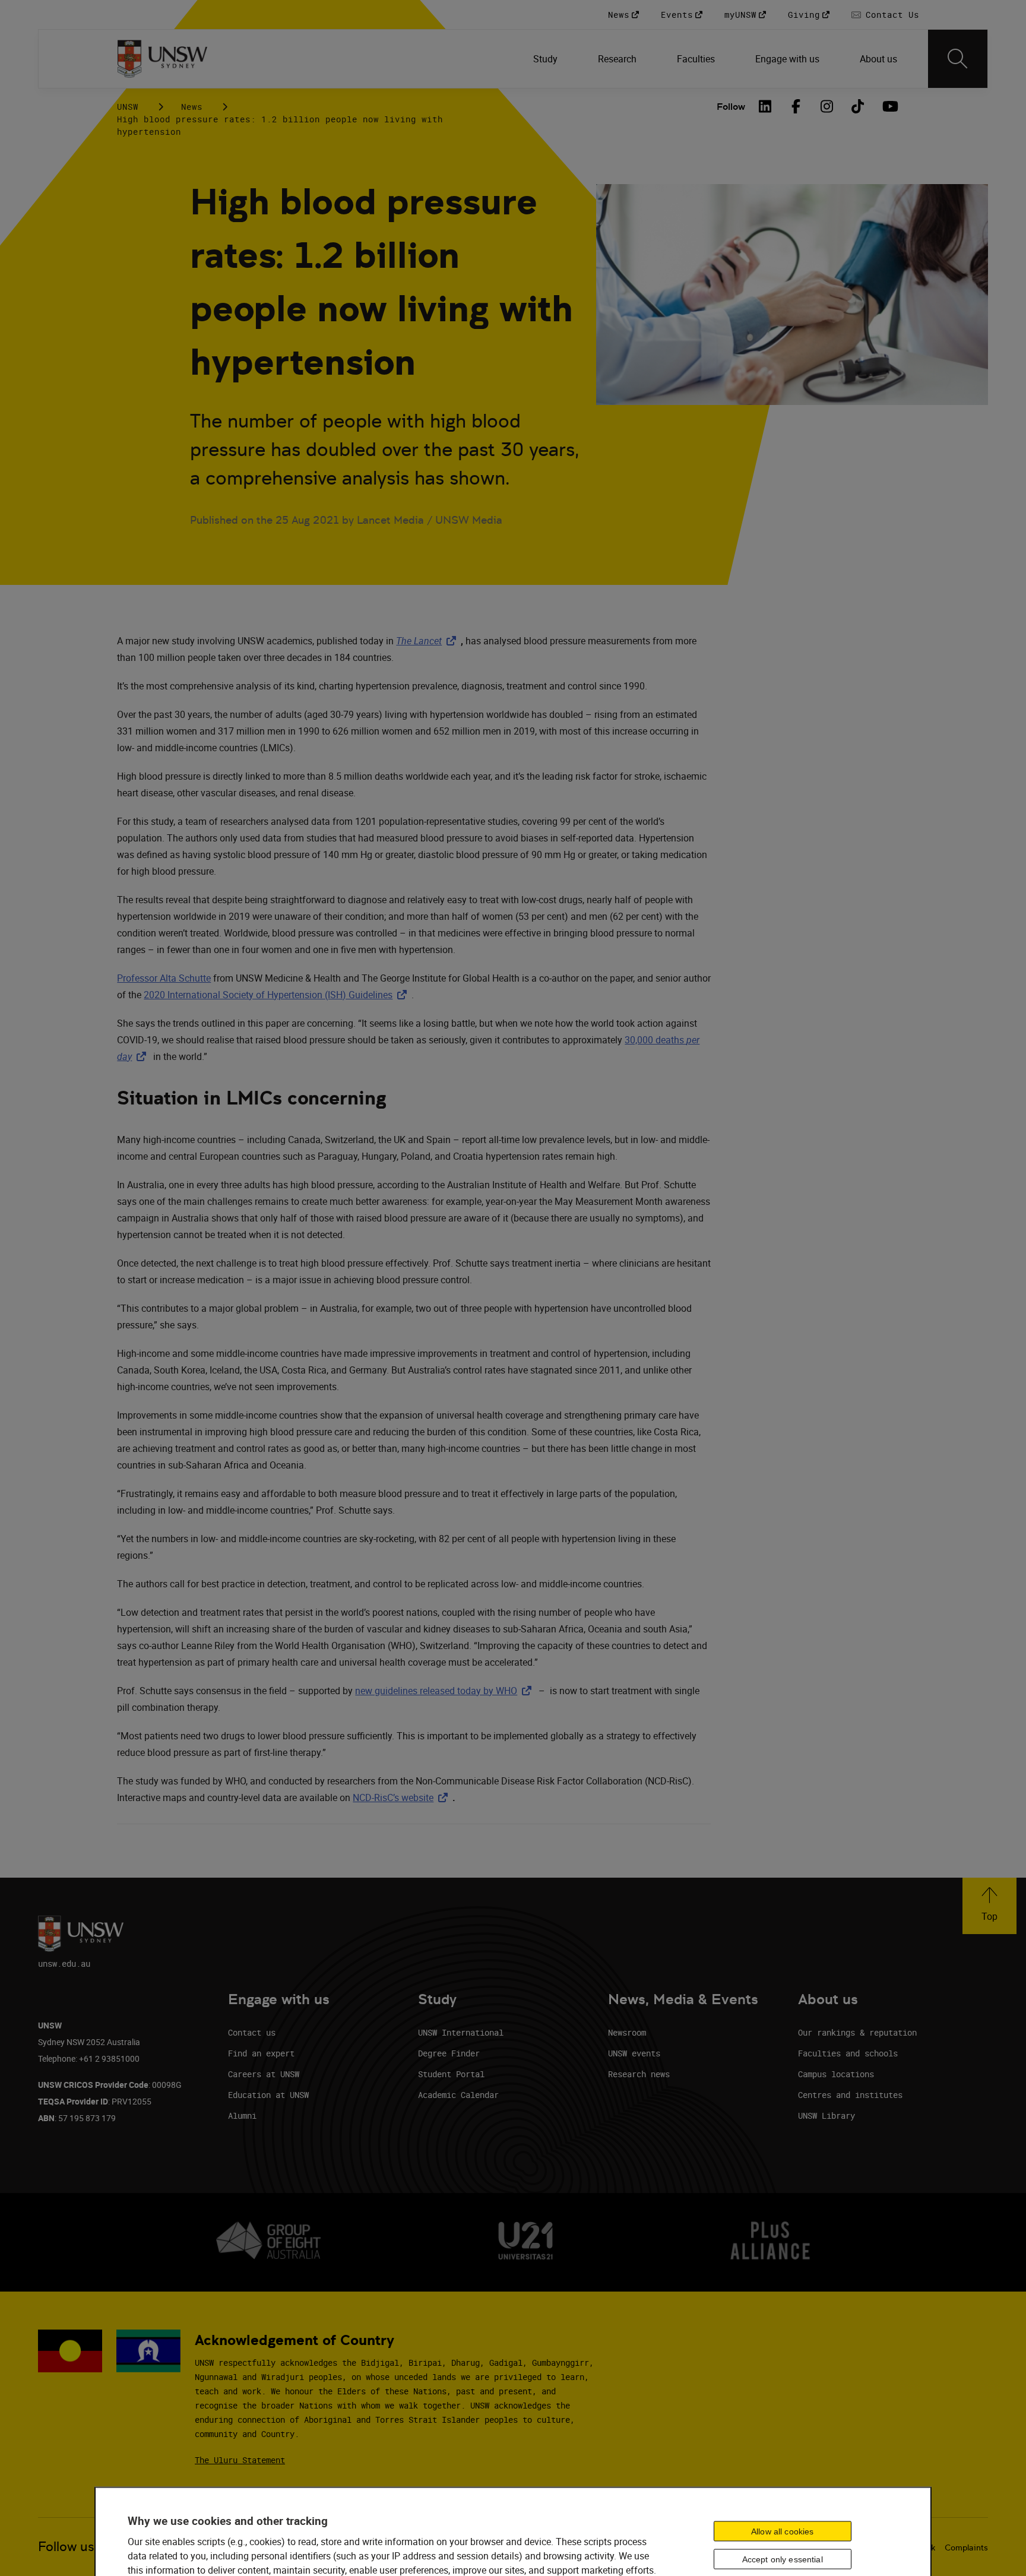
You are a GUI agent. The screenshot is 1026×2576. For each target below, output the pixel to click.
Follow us (66, 2547)
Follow (731, 107)
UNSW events (634, 2053)
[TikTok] (858, 106)
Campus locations (836, 2074)
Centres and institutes (850, 2095)
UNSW (128, 107)
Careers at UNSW (264, 2074)
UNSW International (461, 2032)
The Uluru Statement (240, 2460)
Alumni (242, 2115)
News (192, 107)
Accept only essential (783, 2559)
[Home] (162, 59)
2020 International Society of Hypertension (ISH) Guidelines (278, 995)
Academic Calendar (458, 2095)
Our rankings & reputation (857, 2032)
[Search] (958, 59)
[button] (989, 1906)
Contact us (252, 2032)
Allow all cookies (782, 2531)
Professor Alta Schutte (164, 978)
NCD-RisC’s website (403, 1797)
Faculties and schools (848, 2053)
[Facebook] (796, 106)
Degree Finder (449, 2053)
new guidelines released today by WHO (446, 1691)
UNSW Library (826, 2115)
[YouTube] (889, 106)
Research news (639, 2074)
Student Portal (451, 2074)
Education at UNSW (268, 2095)
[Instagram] (827, 106)
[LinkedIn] (765, 106)
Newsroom (627, 2032)
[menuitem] (547, 59)
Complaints (966, 2547)
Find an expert (261, 2053)
